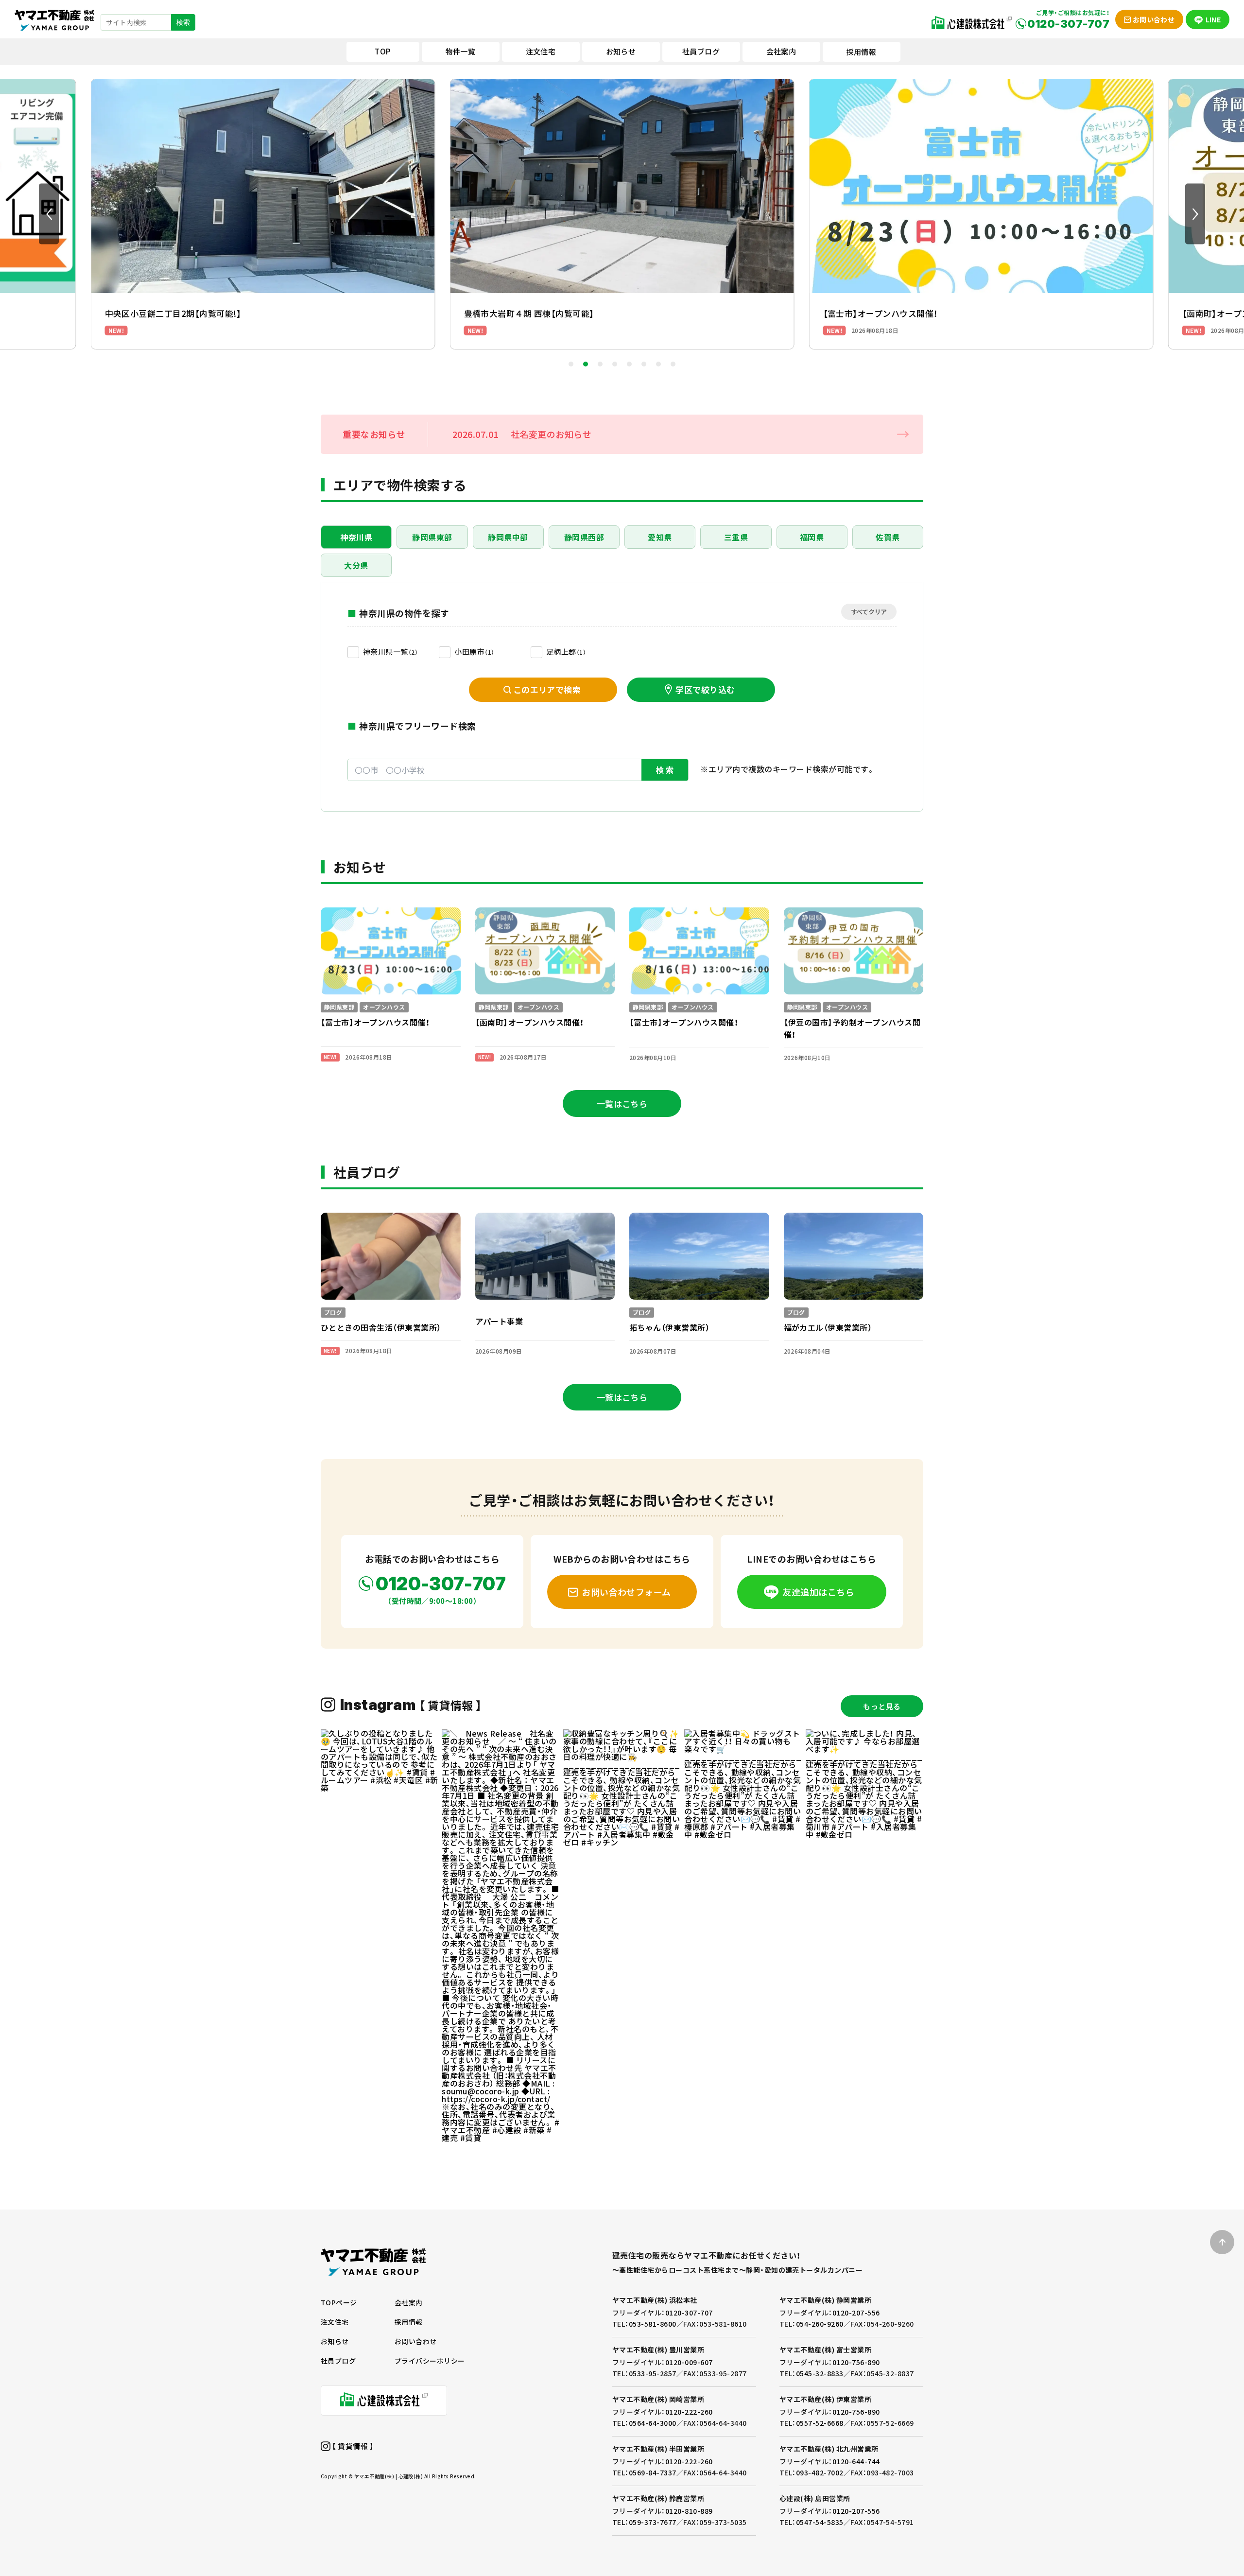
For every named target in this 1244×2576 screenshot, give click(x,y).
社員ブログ (338, 2361)
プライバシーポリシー (430, 2361)
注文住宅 (335, 2322)
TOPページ (339, 2302)
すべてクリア (869, 612)
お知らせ (335, 2341)
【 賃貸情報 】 (352, 2446)
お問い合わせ (416, 2341)
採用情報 (862, 52)
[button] (49, 214)
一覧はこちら (622, 1104)
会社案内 (409, 2302)
